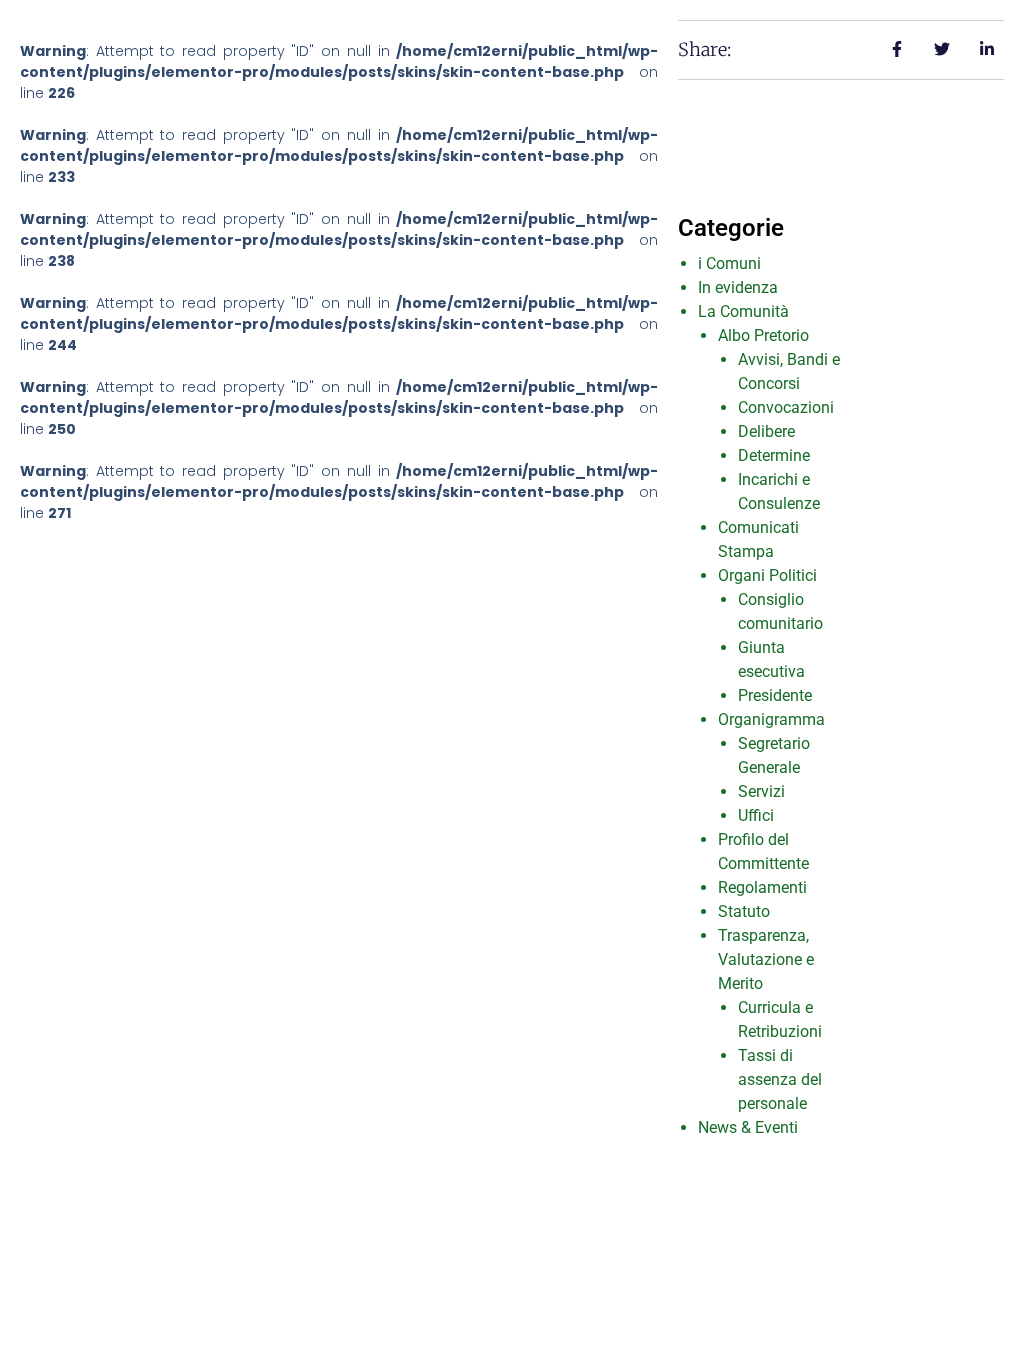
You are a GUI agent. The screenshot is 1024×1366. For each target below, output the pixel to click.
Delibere (766, 431)
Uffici (756, 815)
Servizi (761, 791)
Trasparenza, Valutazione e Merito (766, 959)
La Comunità (743, 311)
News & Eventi (748, 1127)
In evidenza (738, 287)
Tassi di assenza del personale (780, 1079)
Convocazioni (786, 407)
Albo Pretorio (763, 335)
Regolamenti (762, 887)
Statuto (744, 911)
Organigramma (771, 719)
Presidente (775, 695)
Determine (774, 455)
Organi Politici (767, 575)
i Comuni (729, 263)
